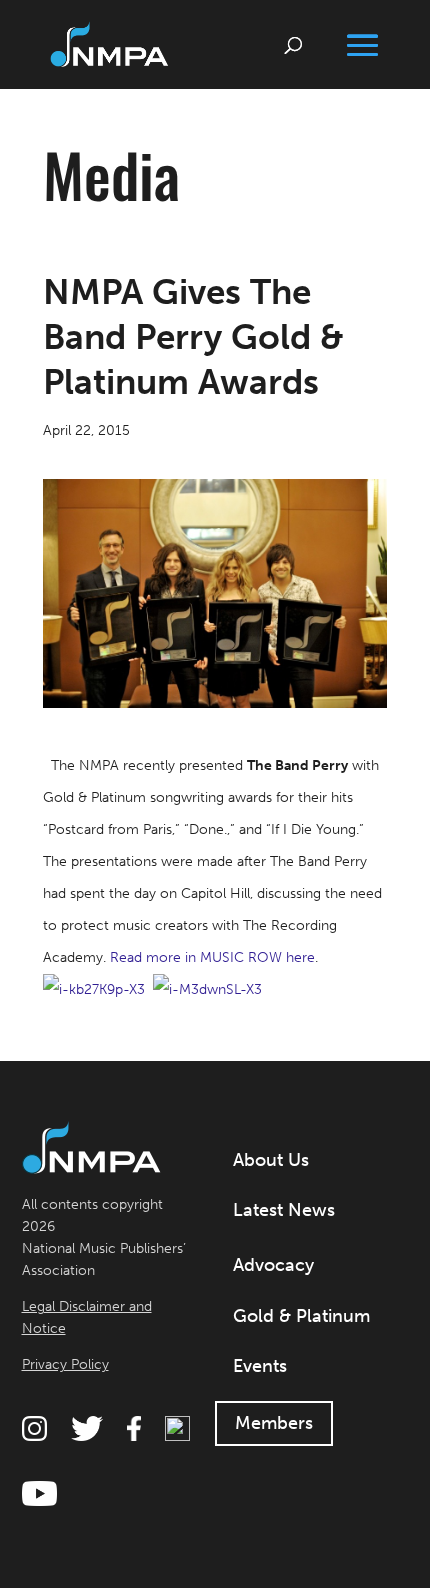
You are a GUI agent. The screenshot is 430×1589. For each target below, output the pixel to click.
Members (274, 1423)
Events (260, 1366)
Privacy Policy (65, 1364)
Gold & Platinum (301, 1316)
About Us (271, 1160)
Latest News (284, 1210)
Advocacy (273, 1265)
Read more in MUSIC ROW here (212, 957)
